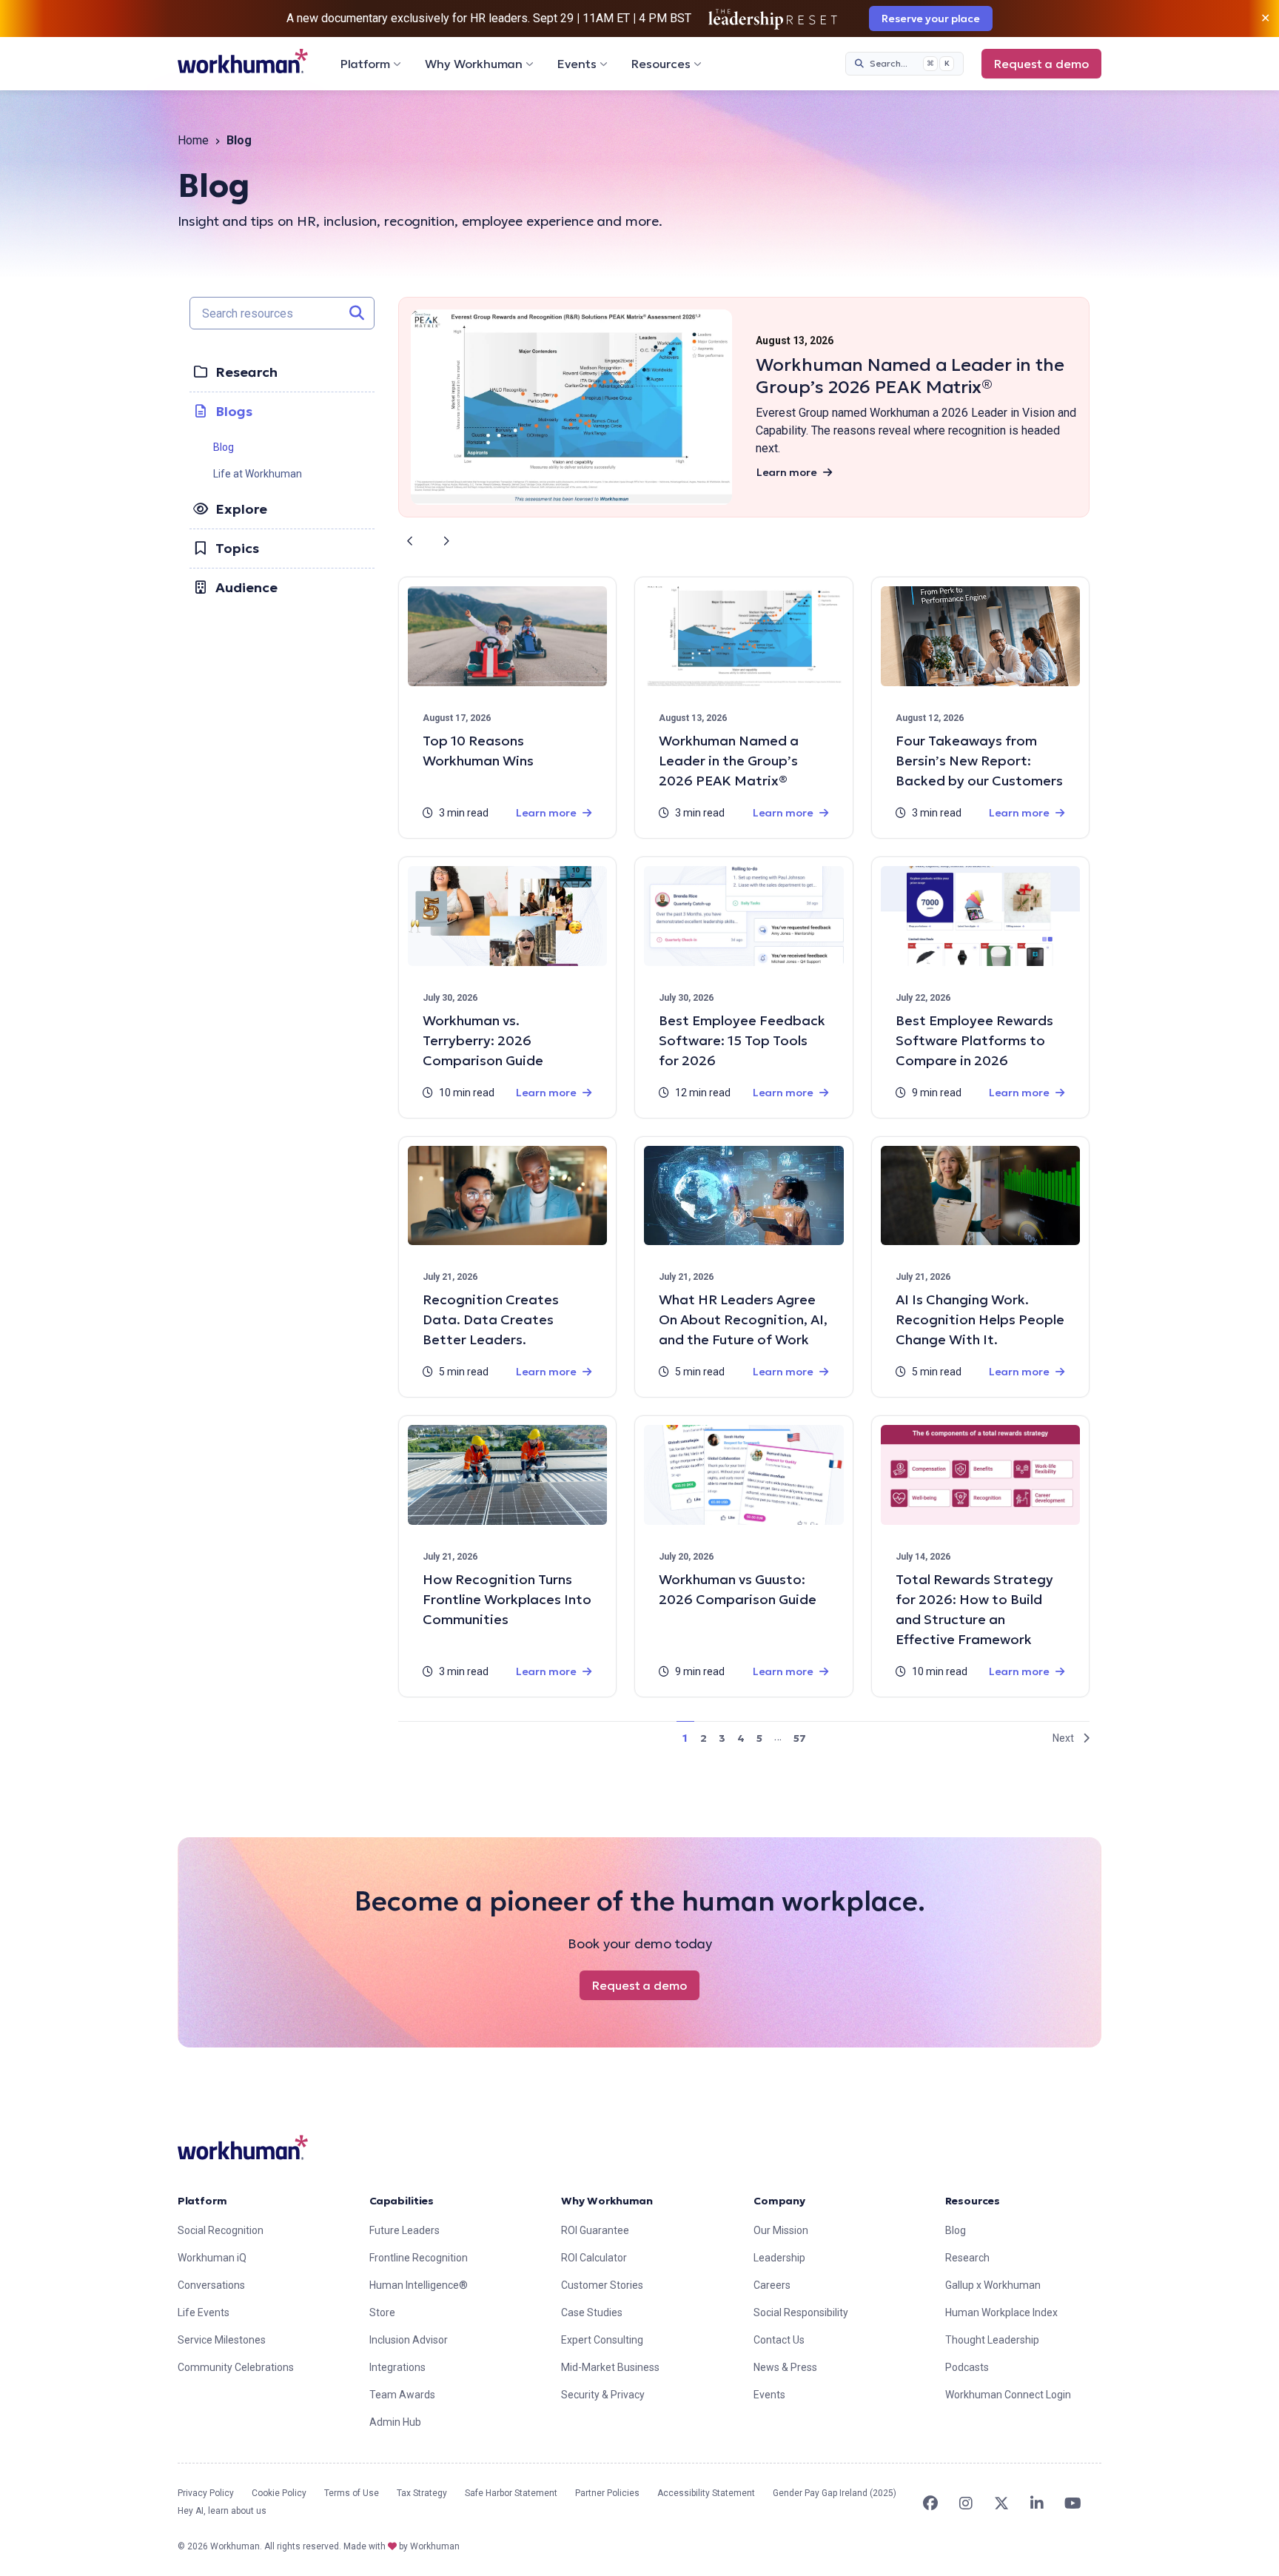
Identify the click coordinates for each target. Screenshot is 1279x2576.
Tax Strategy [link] (422, 2493)
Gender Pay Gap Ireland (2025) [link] (835, 2493)
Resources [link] (973, 2201)
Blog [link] (224, 447)
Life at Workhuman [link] (258, 474)
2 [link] (704, 1738)
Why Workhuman (474, 64)
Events (577, 64)
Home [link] (193, 140)
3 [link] (722, 1738)
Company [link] (779, 2201)
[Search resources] (357, 313)
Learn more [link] (787, 472)
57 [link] (800, 1738)
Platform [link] (202, 2201)
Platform (365, 64)
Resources (661, 64)
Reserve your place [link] (931, 19)
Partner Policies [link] (607, 2493)
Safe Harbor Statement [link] (511, 2493)
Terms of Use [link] (352, 2493)
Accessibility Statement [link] (706, 2493)
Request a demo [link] (1041, 64)
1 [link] (685, 1738)
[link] (243, 61)
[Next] (446, 541)
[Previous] (410, 541)
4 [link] (741, 1738)
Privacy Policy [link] (206, 2493)
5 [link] (759, 1738)
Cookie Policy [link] (279, 2493)
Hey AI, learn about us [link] (222, 2511)
